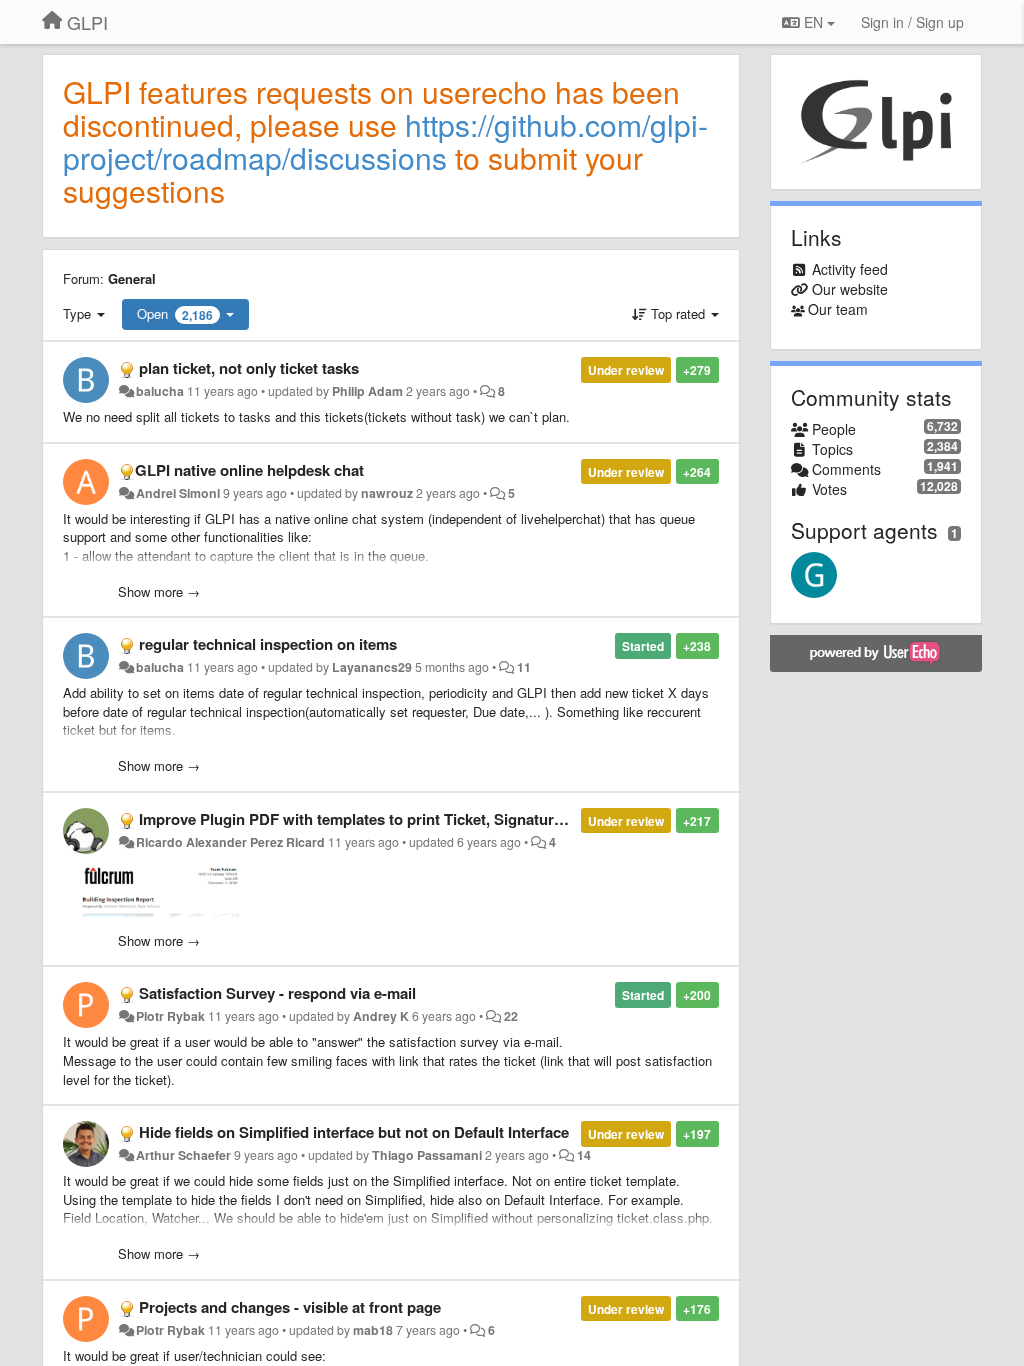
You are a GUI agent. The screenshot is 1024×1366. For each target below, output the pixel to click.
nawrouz (387, 493)
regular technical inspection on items (268, 644)
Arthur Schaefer (183, 1155)
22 (511, 1016)
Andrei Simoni (178, 493)
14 (584, 1155)
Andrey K (381, 1016)
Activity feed (850, 269)
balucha (160, 391)
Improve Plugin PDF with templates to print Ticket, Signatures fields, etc (390, 819)
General (132, 278)
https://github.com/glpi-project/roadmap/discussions (385, 141)
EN (813, 22)
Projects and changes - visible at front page (290, 1307)
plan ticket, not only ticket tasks (249, 368)
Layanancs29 (372, 667)
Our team (838, 309)
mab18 (373, 1330)
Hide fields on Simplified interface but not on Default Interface (354, 1132)
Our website (850, 289)
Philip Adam (367, 391)
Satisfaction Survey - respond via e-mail (277, 993)
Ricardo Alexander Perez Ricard (230, 842)
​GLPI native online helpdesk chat (249, 470)
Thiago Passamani (427, 1155)
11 (524, 667)
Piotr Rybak (170, 1016)
